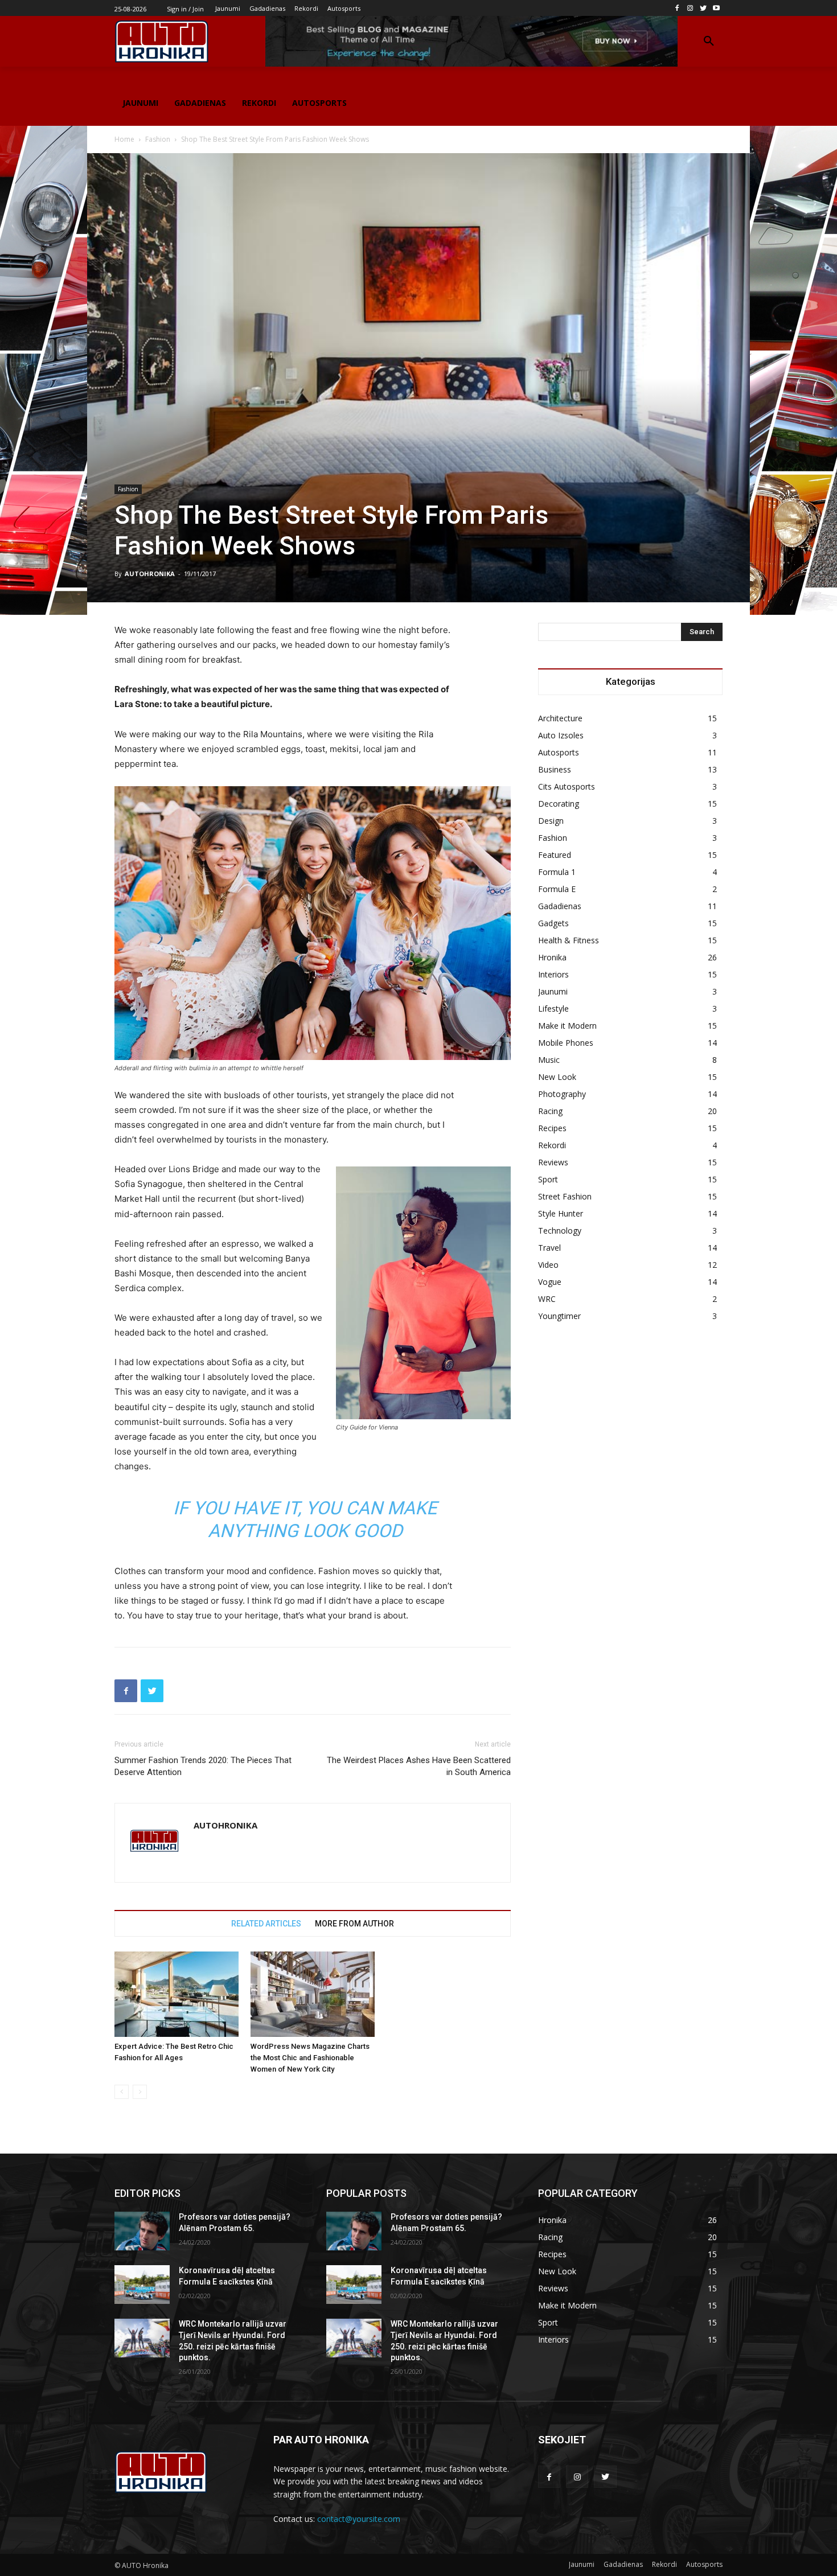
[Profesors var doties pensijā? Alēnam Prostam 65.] (142, 2231)
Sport (548, 1179)
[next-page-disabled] (140, 2092)
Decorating (559, 804)
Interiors (553, 974)
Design (551, 821)
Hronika (552, 957)
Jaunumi (553, 991)
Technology (560, 1231)
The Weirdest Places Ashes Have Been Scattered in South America (419, 1766)
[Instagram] (690, 8)
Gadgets (553, 923)
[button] (709, 42)
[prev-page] (122, 2092)
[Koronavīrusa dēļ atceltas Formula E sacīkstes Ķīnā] (142, 2285)
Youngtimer (559, 1316)
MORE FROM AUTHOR (354, 1924)
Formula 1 (557, 872)
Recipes (552, 1128)
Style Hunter (561, 1213)
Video (548, 1265)
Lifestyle (553, 1008)
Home (124, 139)
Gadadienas (560, 906)
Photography (562, 1094)
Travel (549, 1248)
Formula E (557, 889)
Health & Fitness (569, 940)
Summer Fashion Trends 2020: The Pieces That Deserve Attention (203, 1766)
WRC (547, 1299)
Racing (550, 1111)
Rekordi (552, 1145)
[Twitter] (703, 8)
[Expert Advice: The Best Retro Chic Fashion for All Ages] (177, 1994)
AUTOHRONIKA (150, 574)
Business (555, 769)
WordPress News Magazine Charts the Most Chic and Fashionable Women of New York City (310, 2058)
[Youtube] (716, 8)
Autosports (559, 752)
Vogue (550, 1282)
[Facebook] (677, 8)
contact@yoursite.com (359, 2519)
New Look (557, 1077)
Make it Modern (567, 1026)
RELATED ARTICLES (266, 1924)
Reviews (553, 1162)
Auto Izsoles (561, 735)
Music (549, 1060)
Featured (555, 855)
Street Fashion (565, 1196)
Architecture (560, 718)
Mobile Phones (566, 1043)
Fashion (158, 139)
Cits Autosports (567, 786)
